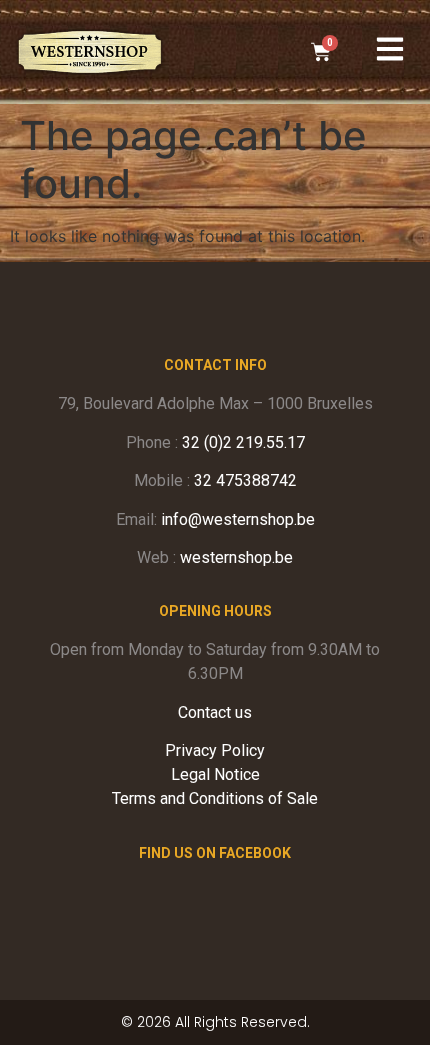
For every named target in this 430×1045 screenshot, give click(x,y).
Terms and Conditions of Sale (215, 798)
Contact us (215, 712)
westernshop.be (236, 557)
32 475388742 (245, 480)
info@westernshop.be (238, 519)
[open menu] (390, 49)
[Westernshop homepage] (90, 52)
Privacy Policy (215, 750)
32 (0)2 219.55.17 (243, 442)
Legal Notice (215, 774)
